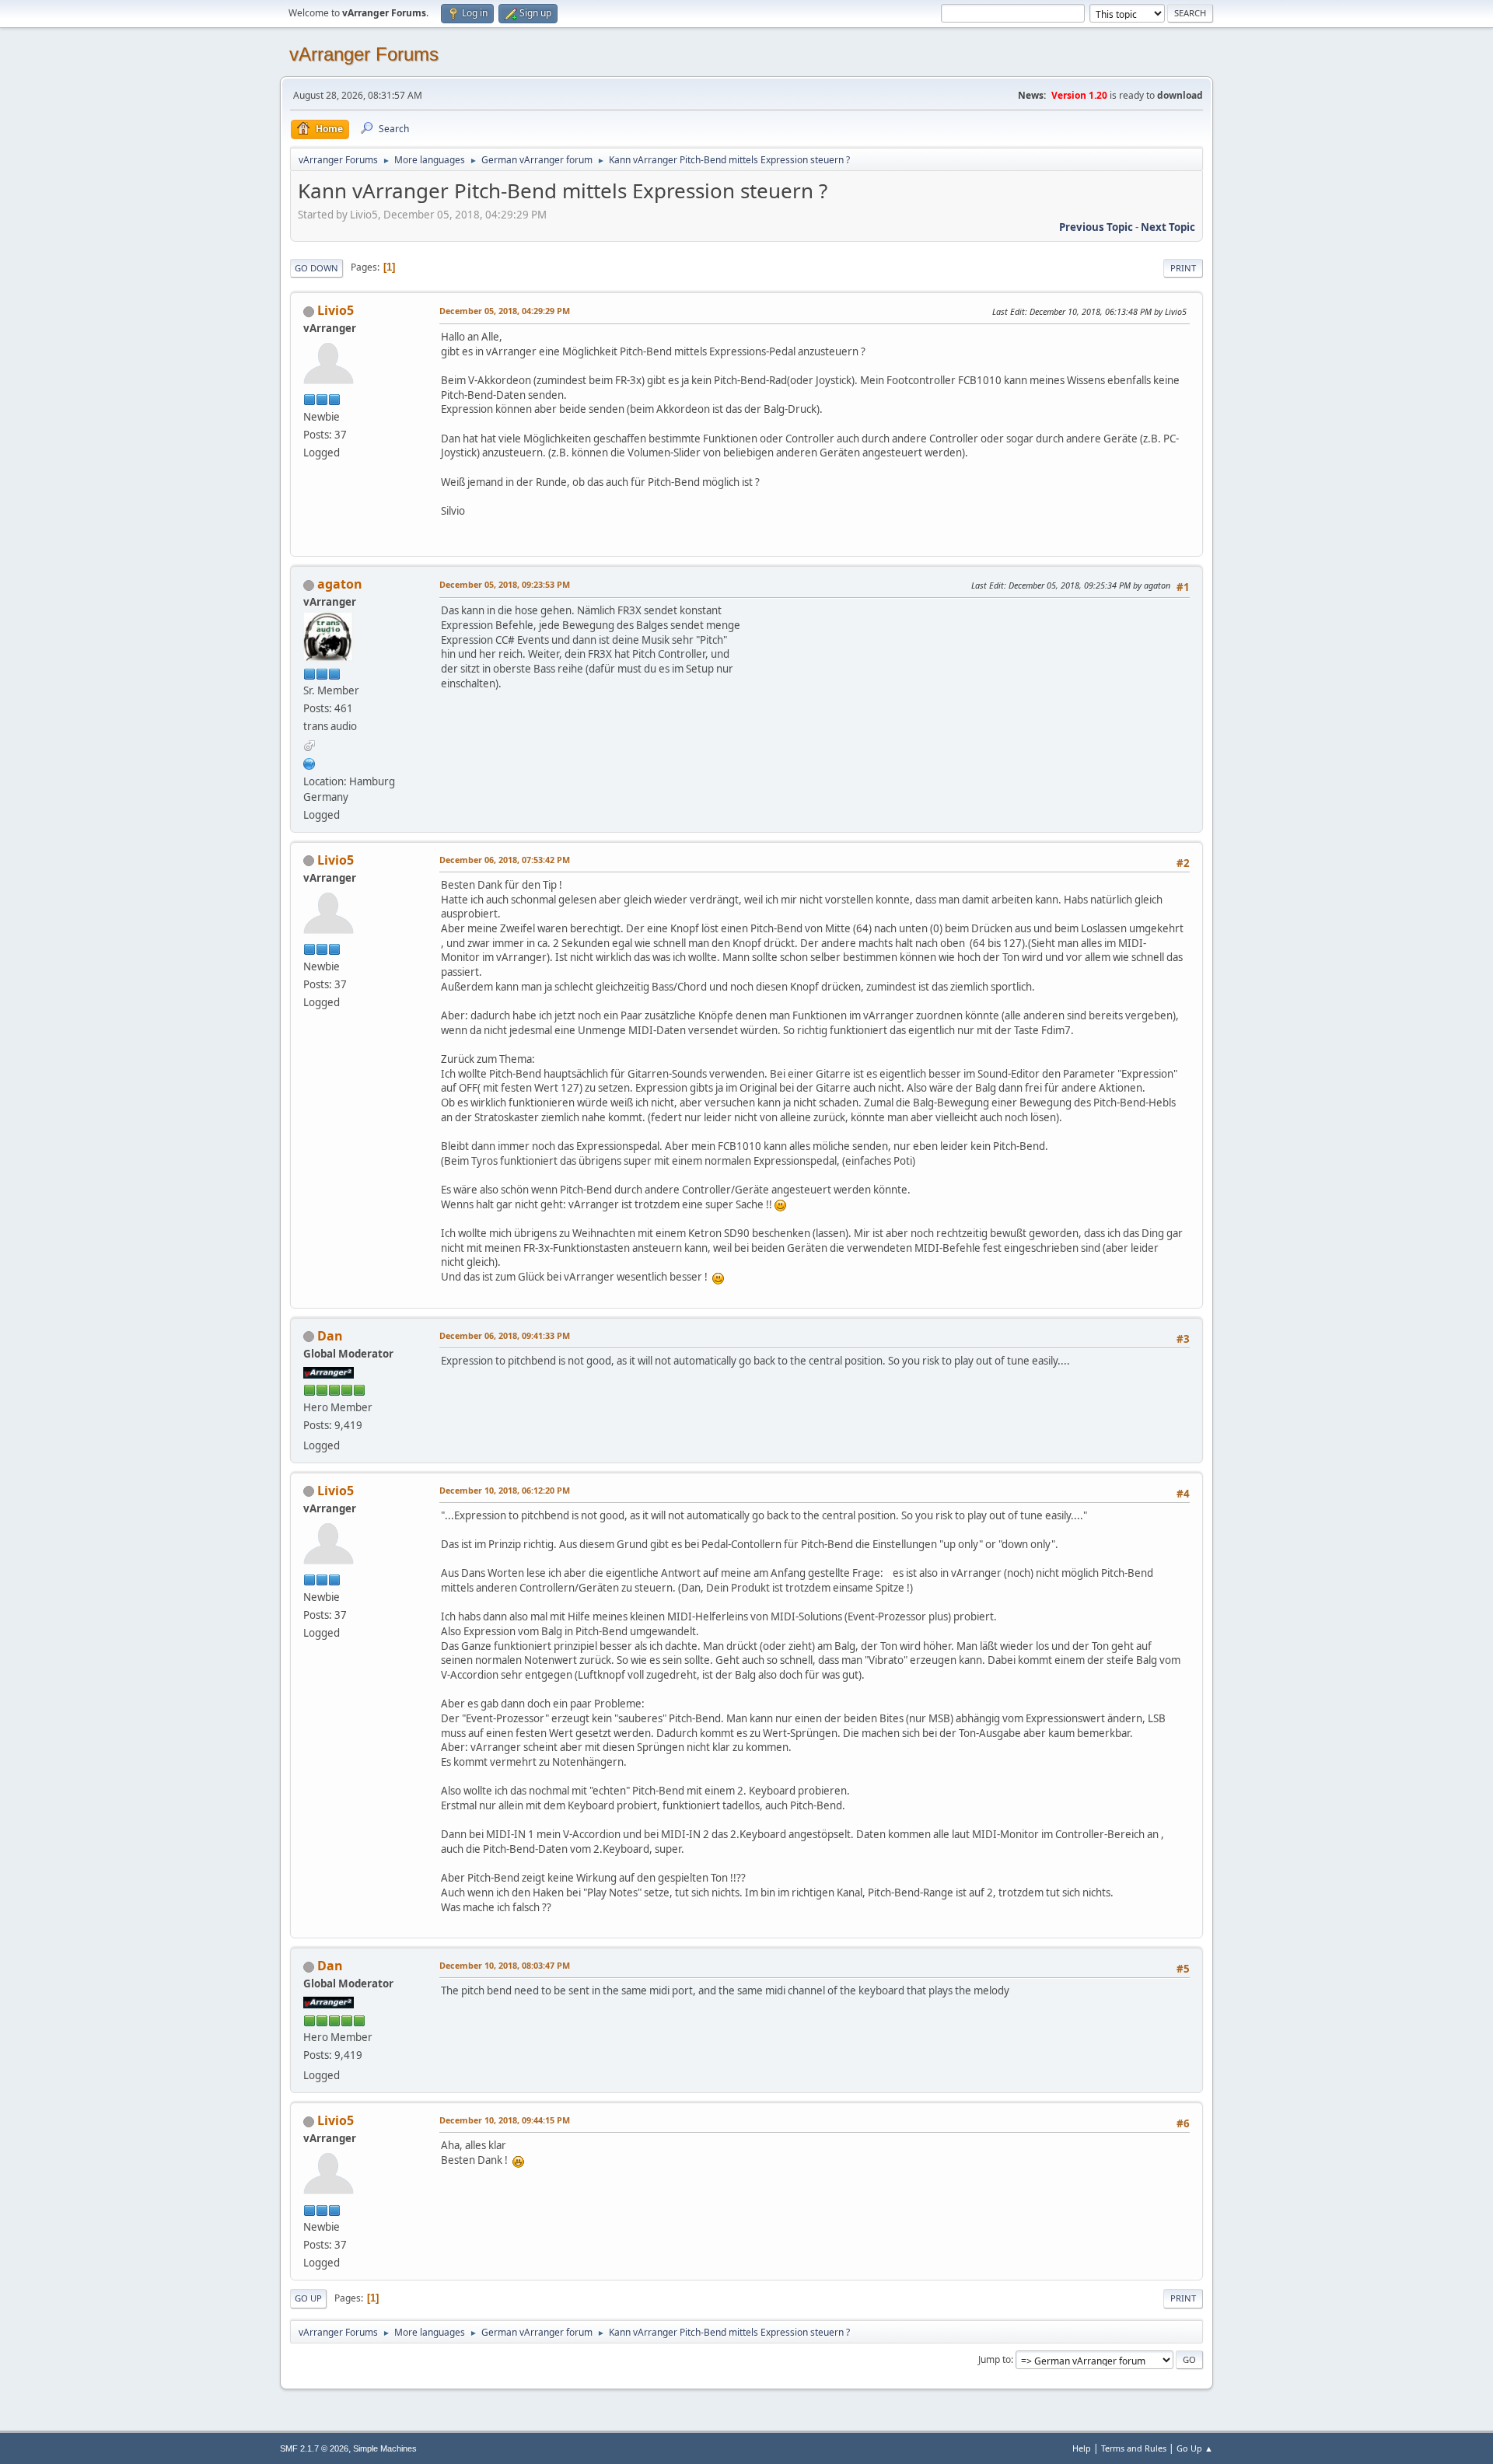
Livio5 (336, 310)
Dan (330, 1336)
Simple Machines (385, 2448)
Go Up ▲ (1195, 2448)
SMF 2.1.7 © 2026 (314, 2448)
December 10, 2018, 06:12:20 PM (505, 1490)
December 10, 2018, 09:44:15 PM (505, 2120)
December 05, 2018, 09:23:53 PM (505, 584)
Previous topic (1096, 227)
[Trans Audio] (309, 762)
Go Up (308, 2298)
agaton (340, 584)
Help (1082, 2448)
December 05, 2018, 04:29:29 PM (505, 311)
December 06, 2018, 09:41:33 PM (505, 1335)
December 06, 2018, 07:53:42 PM (505, 860)
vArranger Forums (364, 54)
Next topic (1168, 227)
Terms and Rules (1134, 2448)
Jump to (995, 2359)
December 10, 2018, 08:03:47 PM (505, 1965)
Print (1183, 268)
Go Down (316, 268)
